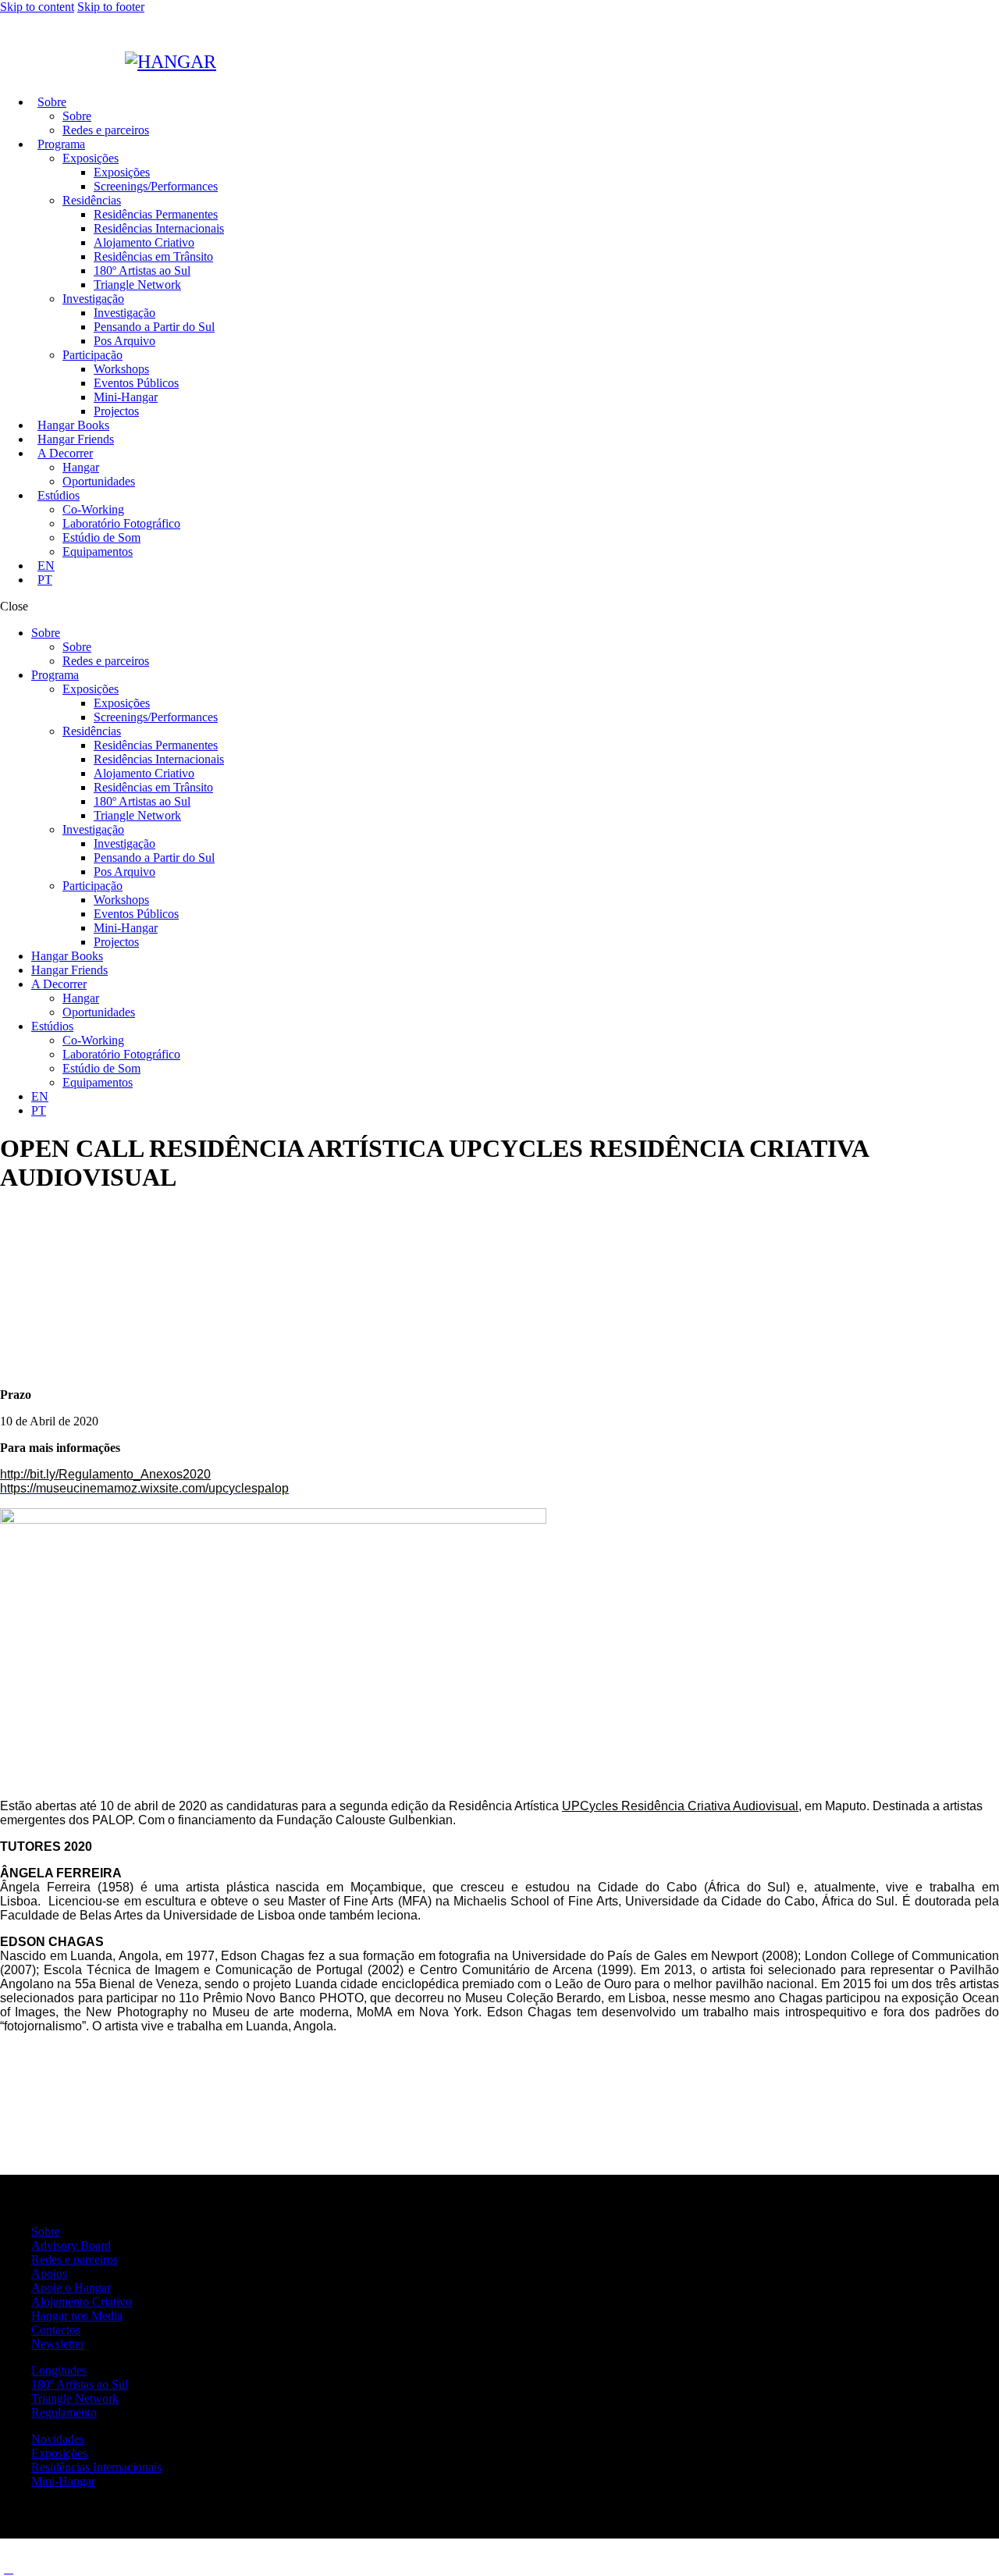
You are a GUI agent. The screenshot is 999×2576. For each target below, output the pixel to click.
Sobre (46, 2231)
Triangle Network (75, 2398)
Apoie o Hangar (71, 2288)
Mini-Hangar (63, 2481)
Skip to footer (111, 7)
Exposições (59, 2453)
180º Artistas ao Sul (80, 2384)
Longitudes (59, 2370)
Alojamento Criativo (82, 2302)
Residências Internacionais (96, 2467)
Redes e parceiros (75, 2259)
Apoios (49, 2274)
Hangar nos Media (77, 2316)
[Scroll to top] (9, 2569)
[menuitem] (46, 566)
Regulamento (64, 2412)
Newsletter (58, 2344)
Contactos (56, 2330)
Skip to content (37, 7)
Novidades (58, 2439)
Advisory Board (71, 2245)
